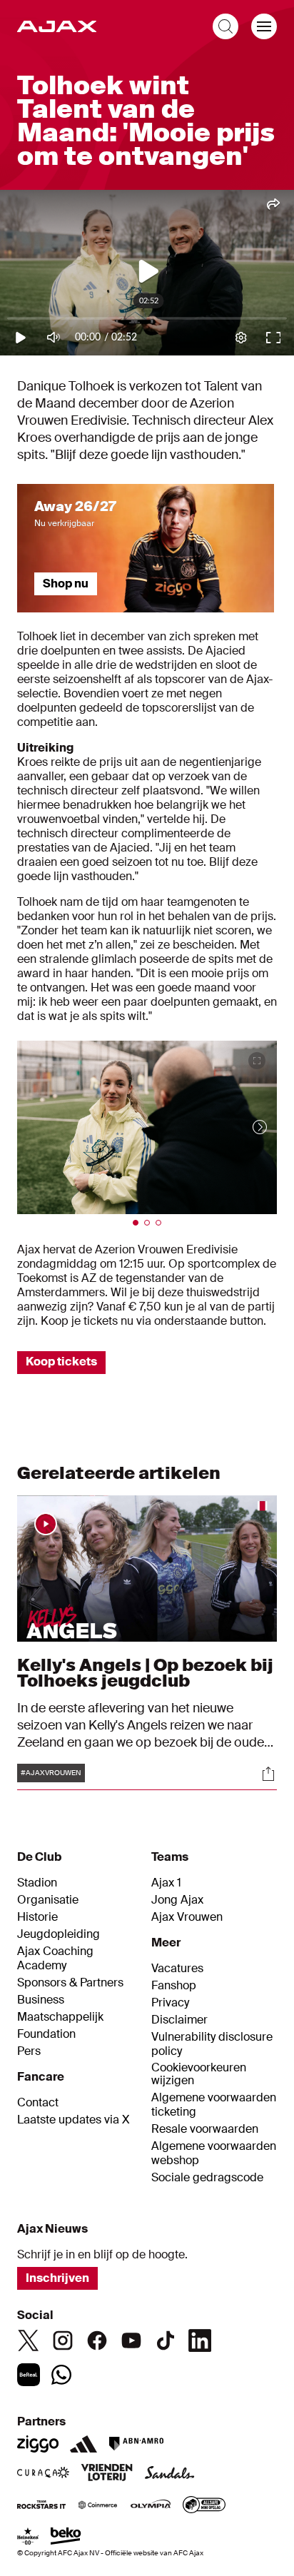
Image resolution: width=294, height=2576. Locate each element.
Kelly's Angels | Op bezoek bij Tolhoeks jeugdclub (145, 1673)
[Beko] (66, 2537)
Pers (29, 2051)
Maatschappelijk (60, 2017)
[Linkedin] (200, 2340)
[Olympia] (151, 2506)
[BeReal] (29, 2375)
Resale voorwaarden (205, 2129)
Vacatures (177, 1969)
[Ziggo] (38, 2444)
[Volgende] (245, 1127)
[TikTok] (166, 2340)
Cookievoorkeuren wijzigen (199, 2075)
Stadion (37, 1883)
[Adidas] (83, 2444)
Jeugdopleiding (59, 1934)
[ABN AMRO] (136, 2444)
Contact (38, 2103)
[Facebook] (97, 2340)
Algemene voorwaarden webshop (214, 2153)
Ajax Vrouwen (187, 1917)
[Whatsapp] (61, 2375)
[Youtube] (131, 2340)
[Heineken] (28, 2537)
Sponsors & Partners (70, 1983)
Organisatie (48, 1900)
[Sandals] (170, 2474)
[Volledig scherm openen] (257, 1061)
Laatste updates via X (73, 2120)
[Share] (268, 1774)
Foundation (46, 2034)
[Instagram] (63, 2340)
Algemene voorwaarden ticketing (214, 2105)
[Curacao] (43, 2474)
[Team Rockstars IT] (41, 2506)
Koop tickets (61, 1362)
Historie (37, 1917)
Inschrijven (57, 2278)
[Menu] (264, 26)
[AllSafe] (204, 2506)
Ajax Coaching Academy (55, 1959)
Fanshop (174, 1986)
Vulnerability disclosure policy (212, 2044)
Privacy (170, 2003)
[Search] (225, 26)
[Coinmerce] (98, 2506)
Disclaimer (179, 2020)
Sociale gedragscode (207, 2178)
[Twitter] (29, 2340)
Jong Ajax (177, 1900)
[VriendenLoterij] (107, 2474)
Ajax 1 (166, 1883)
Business (41, 2000)
